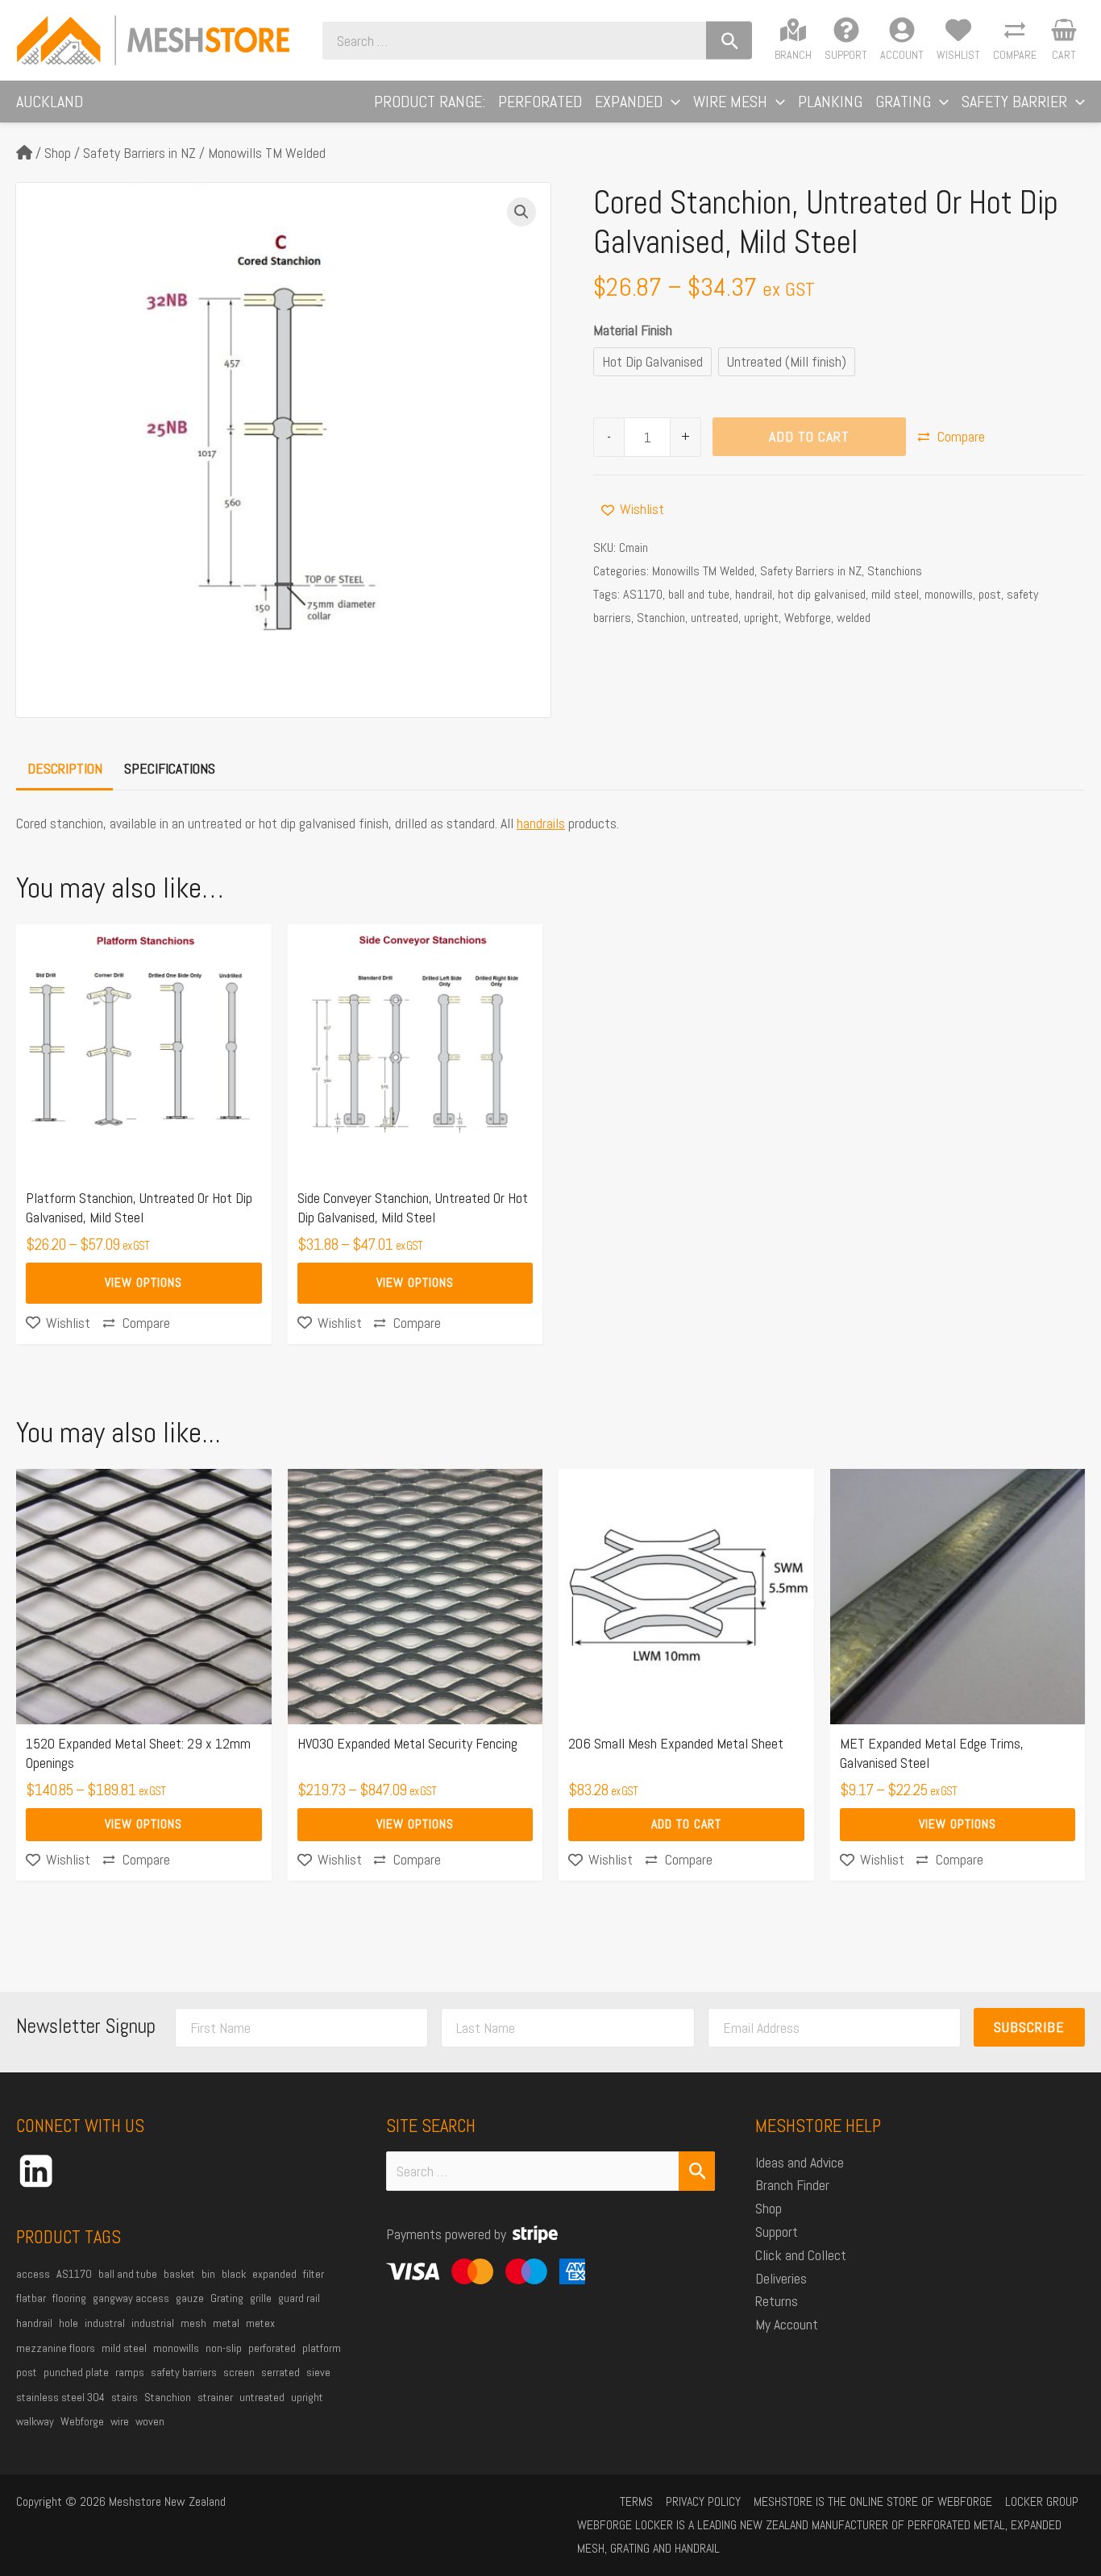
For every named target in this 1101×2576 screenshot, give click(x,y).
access (33, 2274)
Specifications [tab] (170, 768)
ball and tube (699, 594)
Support (777, 2232)
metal (226, 2323)
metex (260, 2323)
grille (261, 2298)
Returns (777, 2301)
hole (69, 2323)
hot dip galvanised (822, 594)
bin (208, 2274)
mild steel (895, 594)
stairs (125, 2397)
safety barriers (184, 2372)
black (234, 2274)
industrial (153, 2323)
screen (239, 2372)
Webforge (808, 618)
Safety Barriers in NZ (139, 153)
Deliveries (781, 2278)
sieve (318, 2372)
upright (761, 618)
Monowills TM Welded (267, 153)
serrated (280, 2372)
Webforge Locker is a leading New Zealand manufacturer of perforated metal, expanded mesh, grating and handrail (819, 2537)
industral (105, 2323)
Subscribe (1029, 2027)
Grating (227, 2298)
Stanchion (661, 618)
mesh (193, 2323)
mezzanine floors (56, 2348)
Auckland (50, 102)
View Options (143, 1282)
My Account (787, 2324)
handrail (754, 594)
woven (150, 2421)
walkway (35, 2421)
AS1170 (643, 594)
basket (179, 2274)
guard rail (299, 2298)
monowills (949, 594)
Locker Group (1042, 2501)
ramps (130, 2372)
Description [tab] (65, 768)
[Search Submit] (697, 2171)
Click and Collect (801, 2255)
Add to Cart (809, 436)
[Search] (729, 41)
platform (322, 2348)
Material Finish (633, 330)
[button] (671, 102)
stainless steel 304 (60, 2397)
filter (314, 2274)
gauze (190, 2298)
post (990, 594)
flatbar (31, 2298)
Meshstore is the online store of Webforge (873, 2501)
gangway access (131, 2298)
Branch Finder (792, 2185)
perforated (272, 2348)
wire (120, 2421)
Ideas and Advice (800, 2162)
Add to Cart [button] (686, 1824)
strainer (215, 2397)
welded (854, 618)
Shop (58, 153)
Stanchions (895, 571)
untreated (715, 618)
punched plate (76, 2372)
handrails (541, 823)
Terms (636, 2501)
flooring (69, 2298)
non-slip (224, 2348)
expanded (274, 2274)
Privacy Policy (703, 2501)
